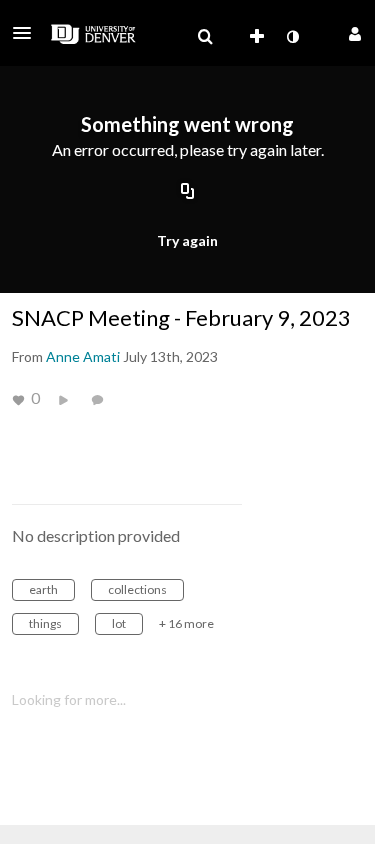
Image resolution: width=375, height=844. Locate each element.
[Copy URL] (188, 193)
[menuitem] (205, 37)
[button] (28, 33)
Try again (187, 240)
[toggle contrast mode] (292, 37)
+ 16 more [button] (186, 623)
